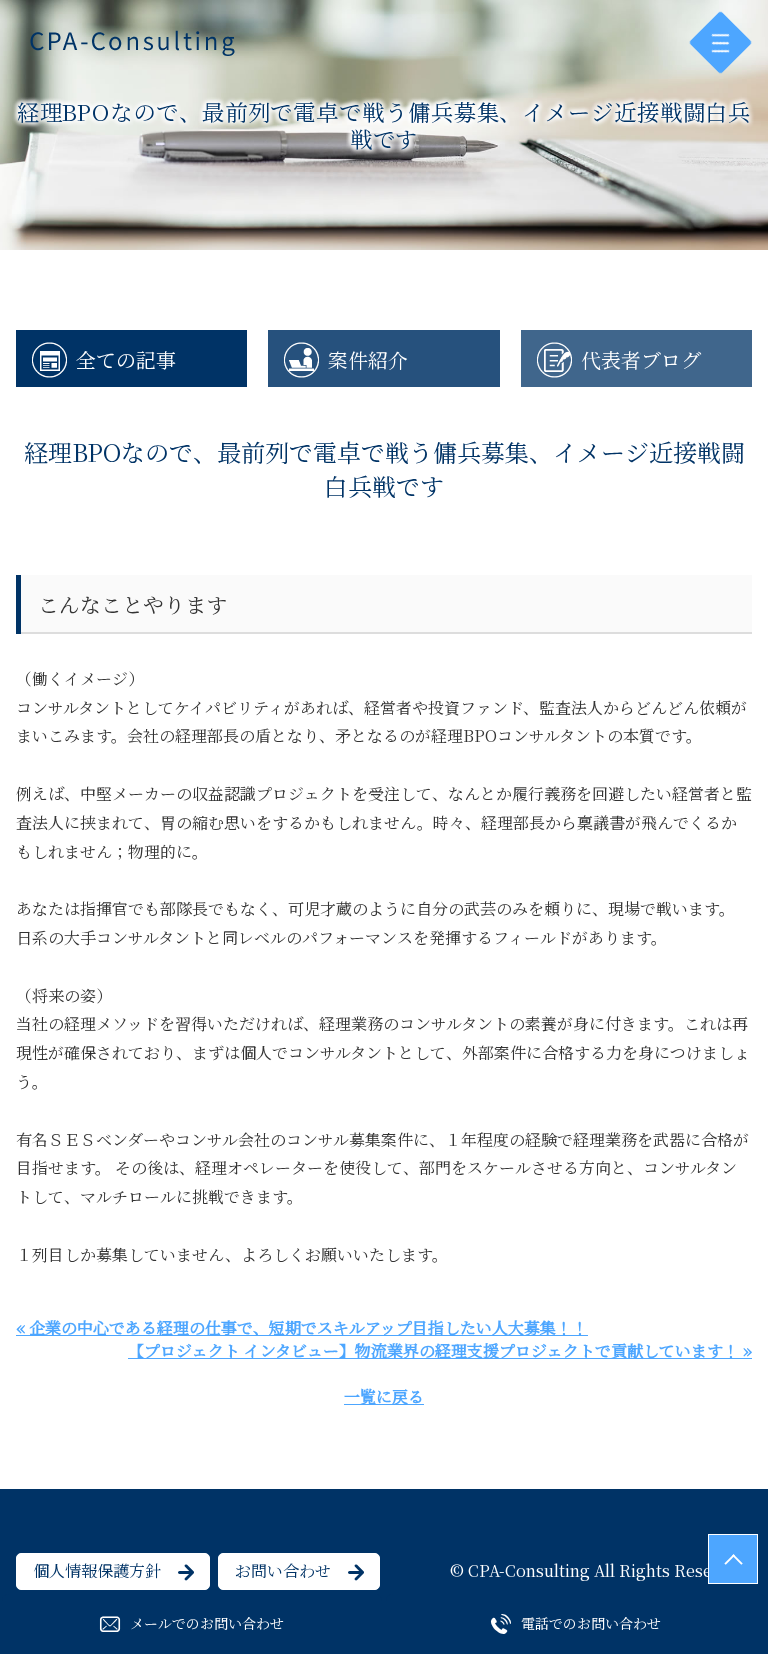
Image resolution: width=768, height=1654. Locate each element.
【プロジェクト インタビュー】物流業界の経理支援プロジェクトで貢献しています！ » (440, 1350)
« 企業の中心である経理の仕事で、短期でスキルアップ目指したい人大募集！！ (302, 1327)
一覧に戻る (384, 1396)
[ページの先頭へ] (733, 1559)
